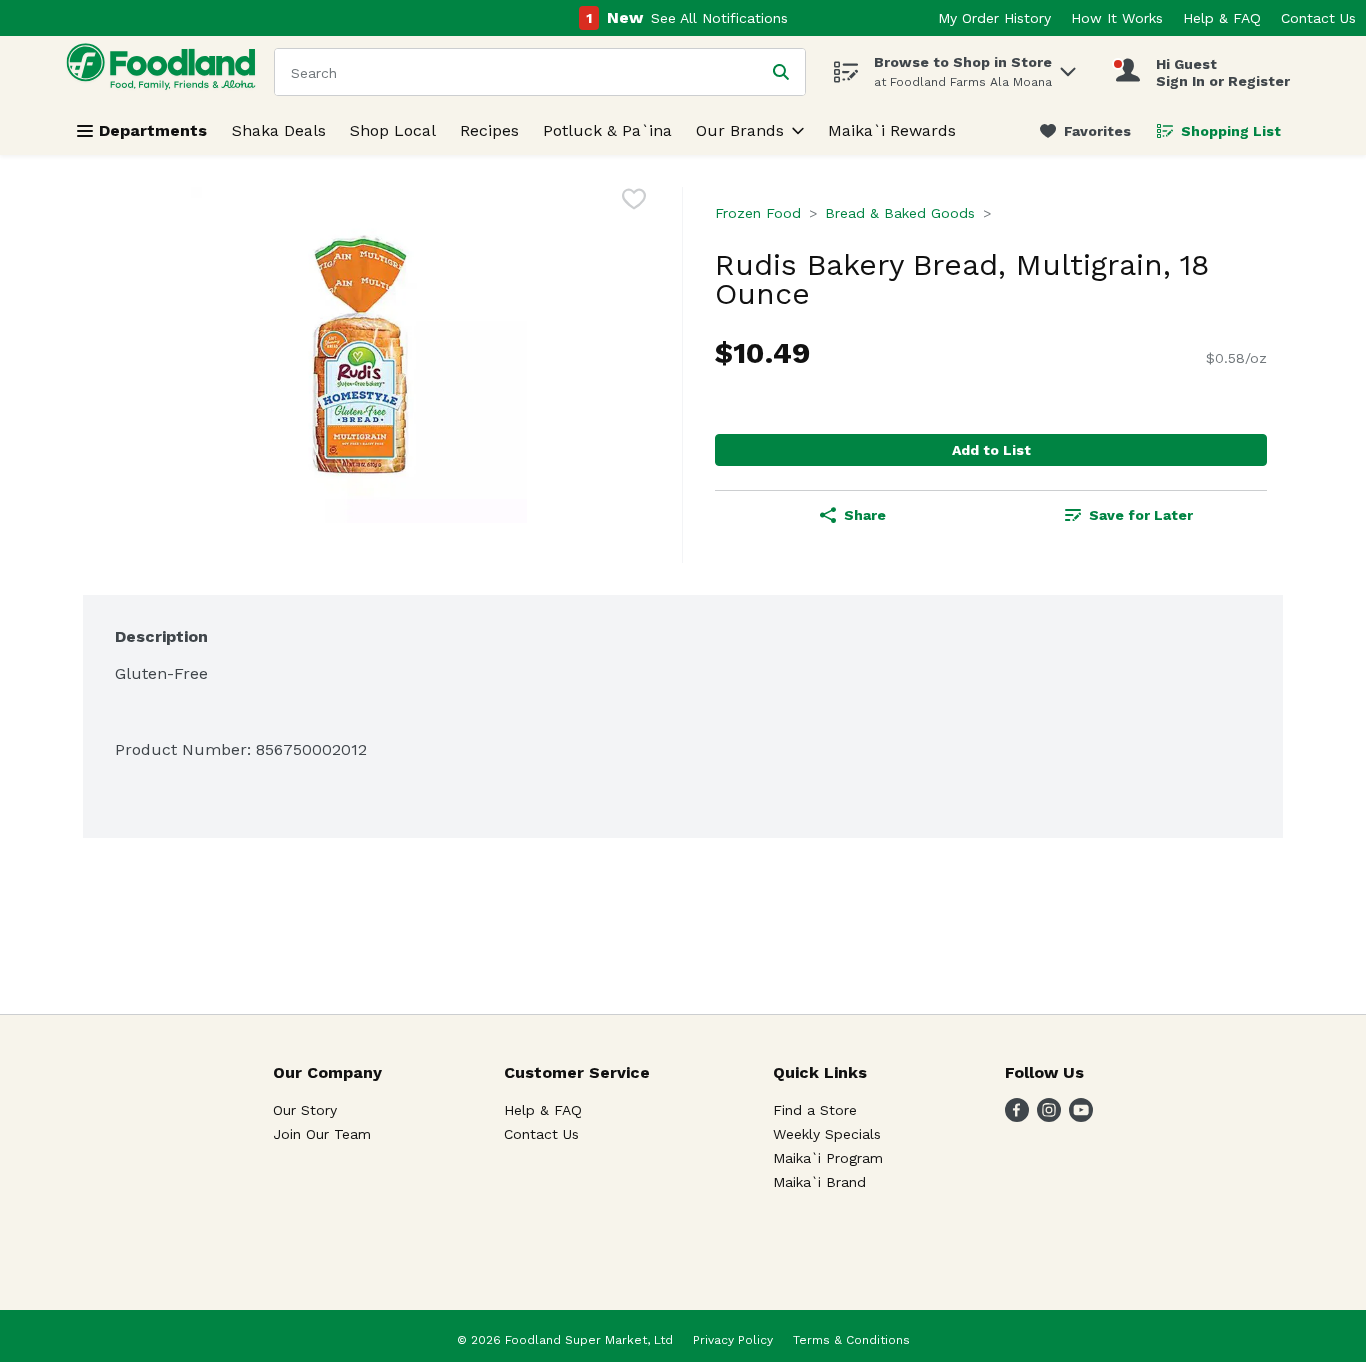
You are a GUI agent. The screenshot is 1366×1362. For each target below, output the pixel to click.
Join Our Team (322, 1134)
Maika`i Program (828, 1158)
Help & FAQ (1222, 18)
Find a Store (815, 1110)
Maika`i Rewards (892, 130)
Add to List (991, 450)
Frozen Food (758, 213)
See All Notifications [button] (719, 18)
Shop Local (393, 130)
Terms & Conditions (851, 1340)
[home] (165, 71)
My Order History (994, 18)
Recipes (489, 130)
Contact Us (1318, 18)
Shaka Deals (279, 130)
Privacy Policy (733, 1340)
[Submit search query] (781, 72)
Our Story (305, 1110)
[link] (1085, 131)
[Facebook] (1017, 1116)
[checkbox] (634, 202)
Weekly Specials (827, 1134)
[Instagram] (1049, 1116)
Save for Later (1141, 515)
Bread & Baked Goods (900, 213)
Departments (153, 130)
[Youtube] (1081, 1116)
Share (865, 515)
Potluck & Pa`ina (607, 130)
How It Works (1117, 18)
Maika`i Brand (819, 1182)
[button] (1068, 66)
